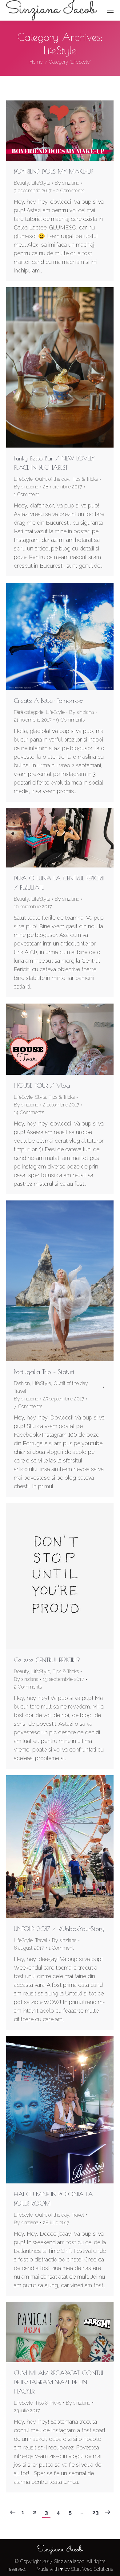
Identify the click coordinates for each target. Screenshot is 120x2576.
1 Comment (26, 494)
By (67, 183)
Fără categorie (29, 712)
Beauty (21, 183)
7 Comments (28, 1406)
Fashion (22, 1383)
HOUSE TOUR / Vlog (42, 1085)
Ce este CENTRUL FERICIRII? (47, 1660)
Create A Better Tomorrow (48, 701)
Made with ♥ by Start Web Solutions (75, 2569)
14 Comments (29, 1112)
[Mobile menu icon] (110, 10)
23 (96, 2512)
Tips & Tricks (85, 479)
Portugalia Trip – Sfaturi (44, 1372)
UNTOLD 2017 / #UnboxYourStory (59, 1929)
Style (41, 1097)
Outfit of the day (52, 479)
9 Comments (70, 720)
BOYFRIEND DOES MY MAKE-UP (54, 171)
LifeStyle (41, 183)
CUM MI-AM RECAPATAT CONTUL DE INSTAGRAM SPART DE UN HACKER (59, 2382)
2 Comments (70, 191)
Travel (20, 1391)
